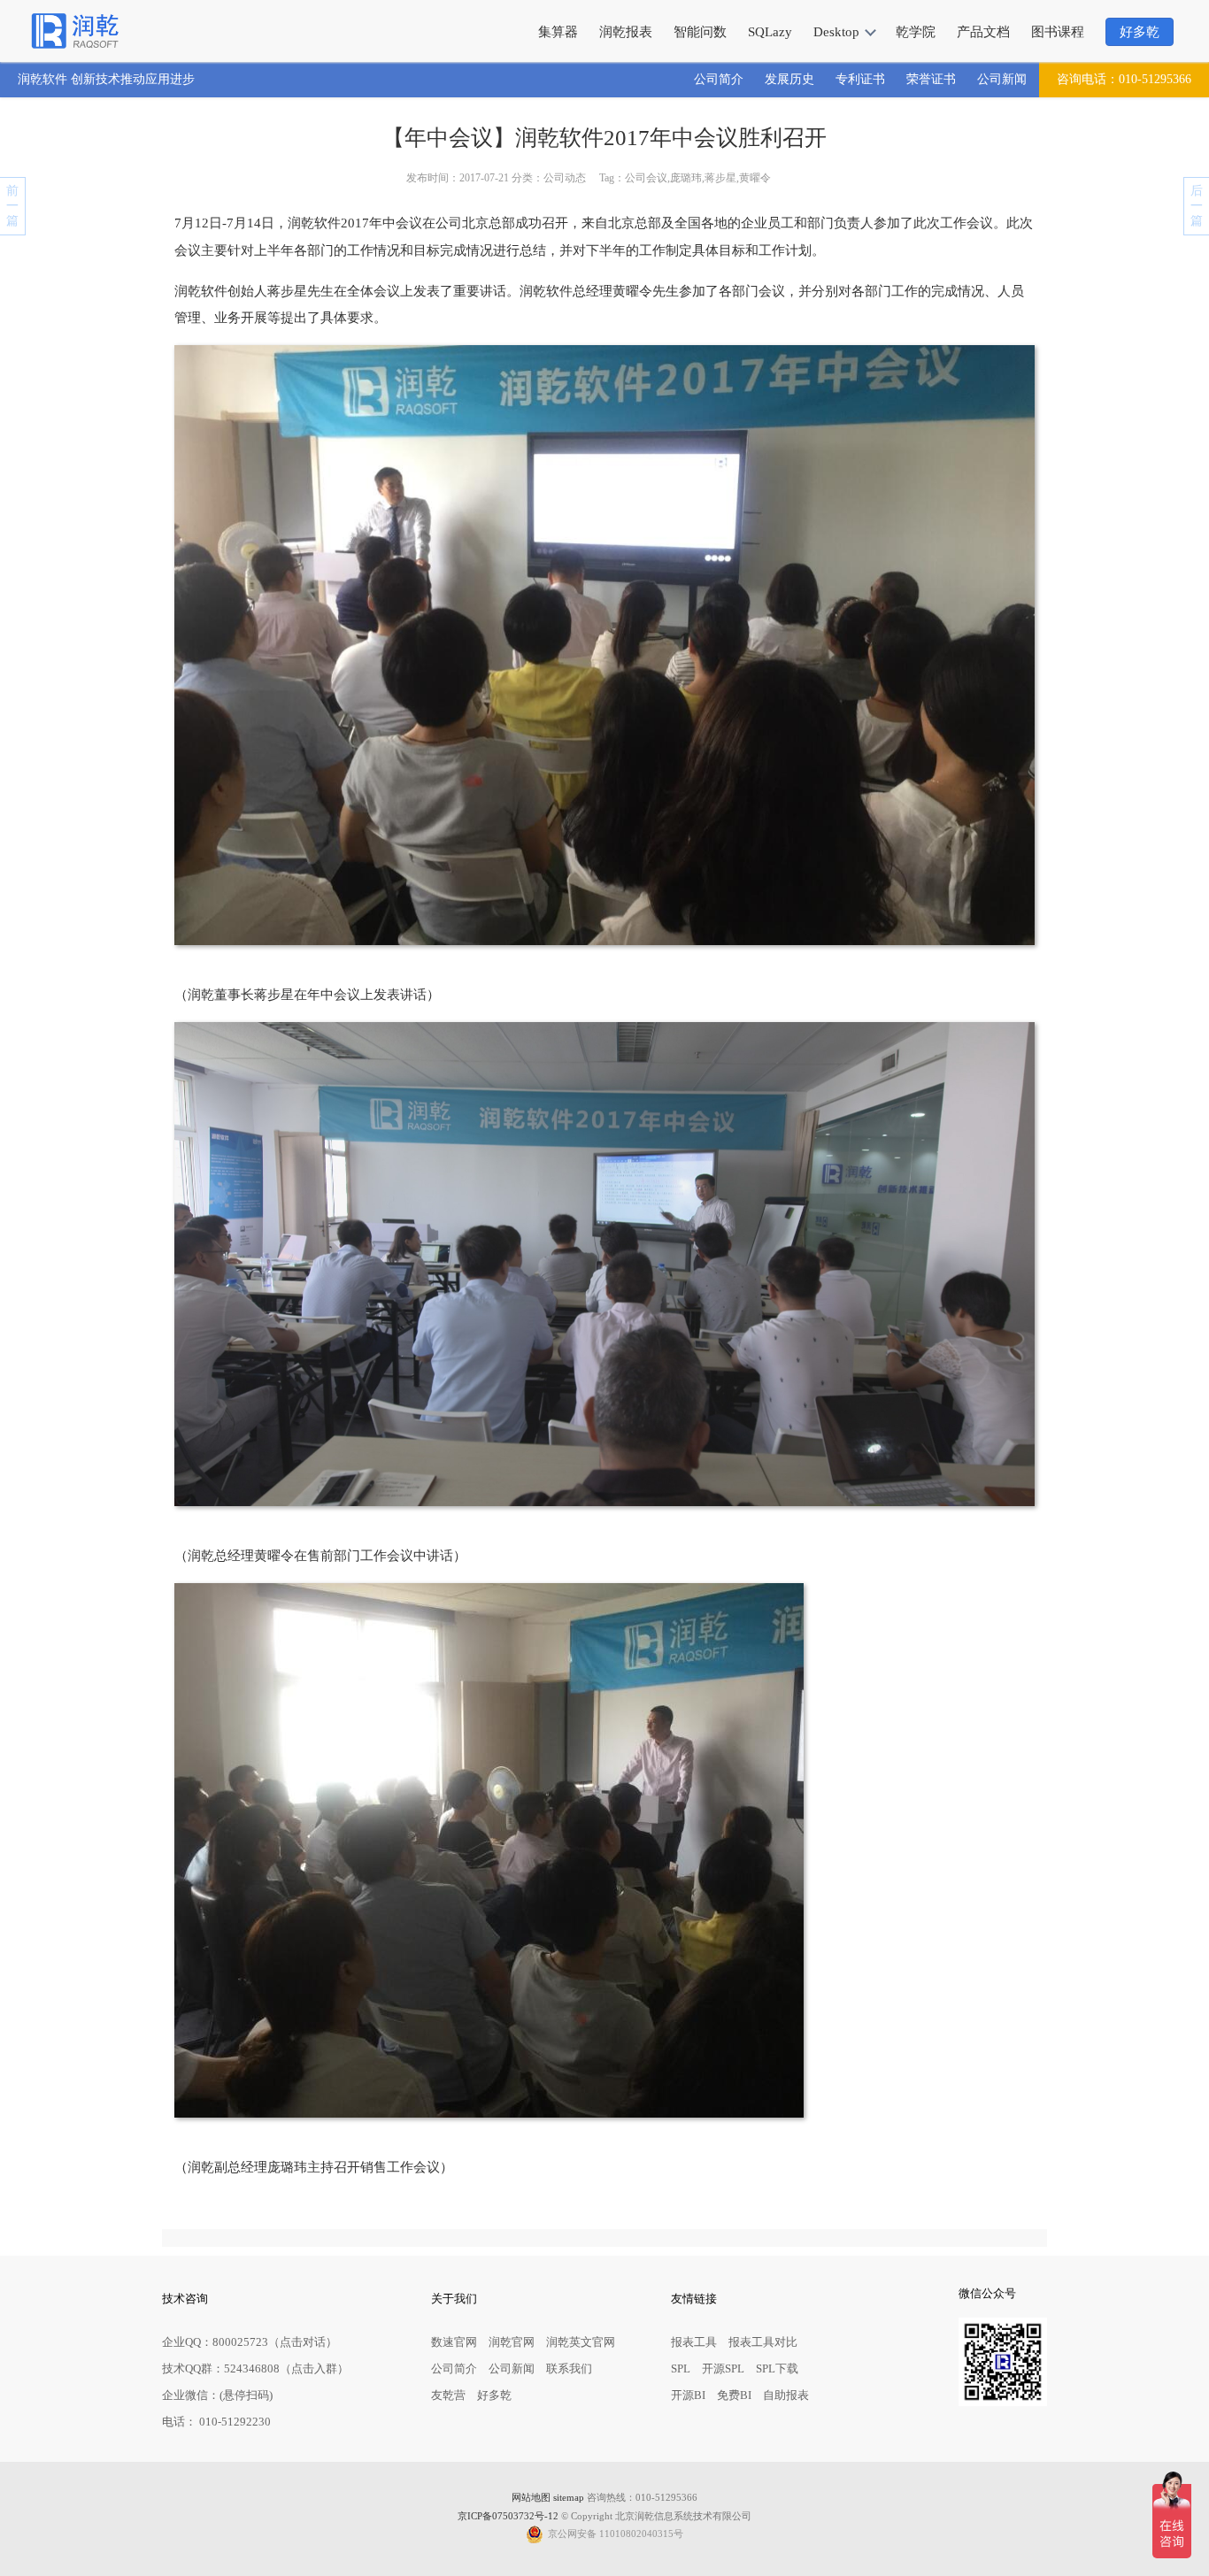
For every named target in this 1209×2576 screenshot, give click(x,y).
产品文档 (983, 32)
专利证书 (860, 79)
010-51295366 (1124, 79)
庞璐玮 (686, 178)
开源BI (688, 2395)
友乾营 (448, 2395)
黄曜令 (755, 178)
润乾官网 (512, 2342)
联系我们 (569, 2368)
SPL (681, 2368)
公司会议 (646, 178)
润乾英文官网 (581, 2342)
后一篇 (1197, 206)
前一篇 (12, 206)
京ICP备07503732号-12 (508, 2516)
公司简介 (719, 79)
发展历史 (789, 79)
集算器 (558, 32)
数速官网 (454, 2342)
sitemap (569, 2498)
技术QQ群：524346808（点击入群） (255, 2368)
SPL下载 (777, 2368)
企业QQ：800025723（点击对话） (250, 2342)
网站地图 (531, 2498)
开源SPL (723, 2368)
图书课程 (1058, 32)
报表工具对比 (763, 2342)
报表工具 (694, 2342)
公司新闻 (1002, 79)
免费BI (734, 2395)
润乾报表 (626, 32)
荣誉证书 (931, 79)
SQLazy (770, 32)
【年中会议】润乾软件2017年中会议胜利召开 (604, 138)
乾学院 (916, 32)
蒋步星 (720, 178)
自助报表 (786, 2395)
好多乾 (1140, 32)
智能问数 (700, 32)
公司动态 (565, 178)
